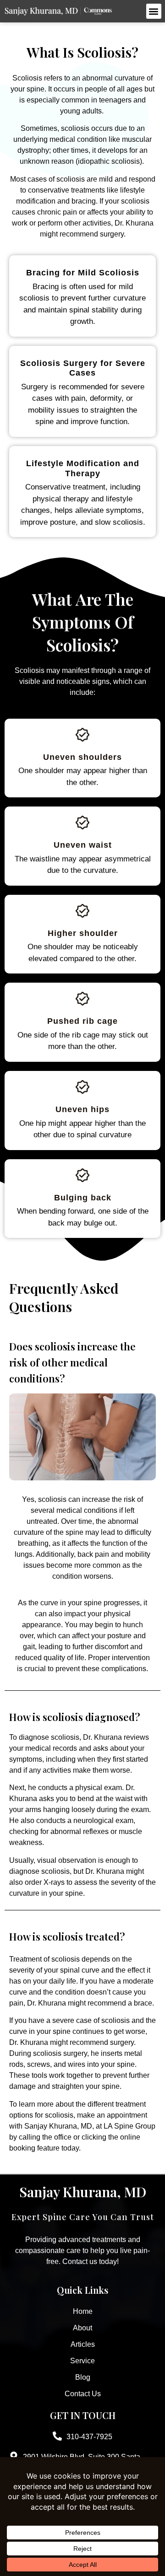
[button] (154, 11)
